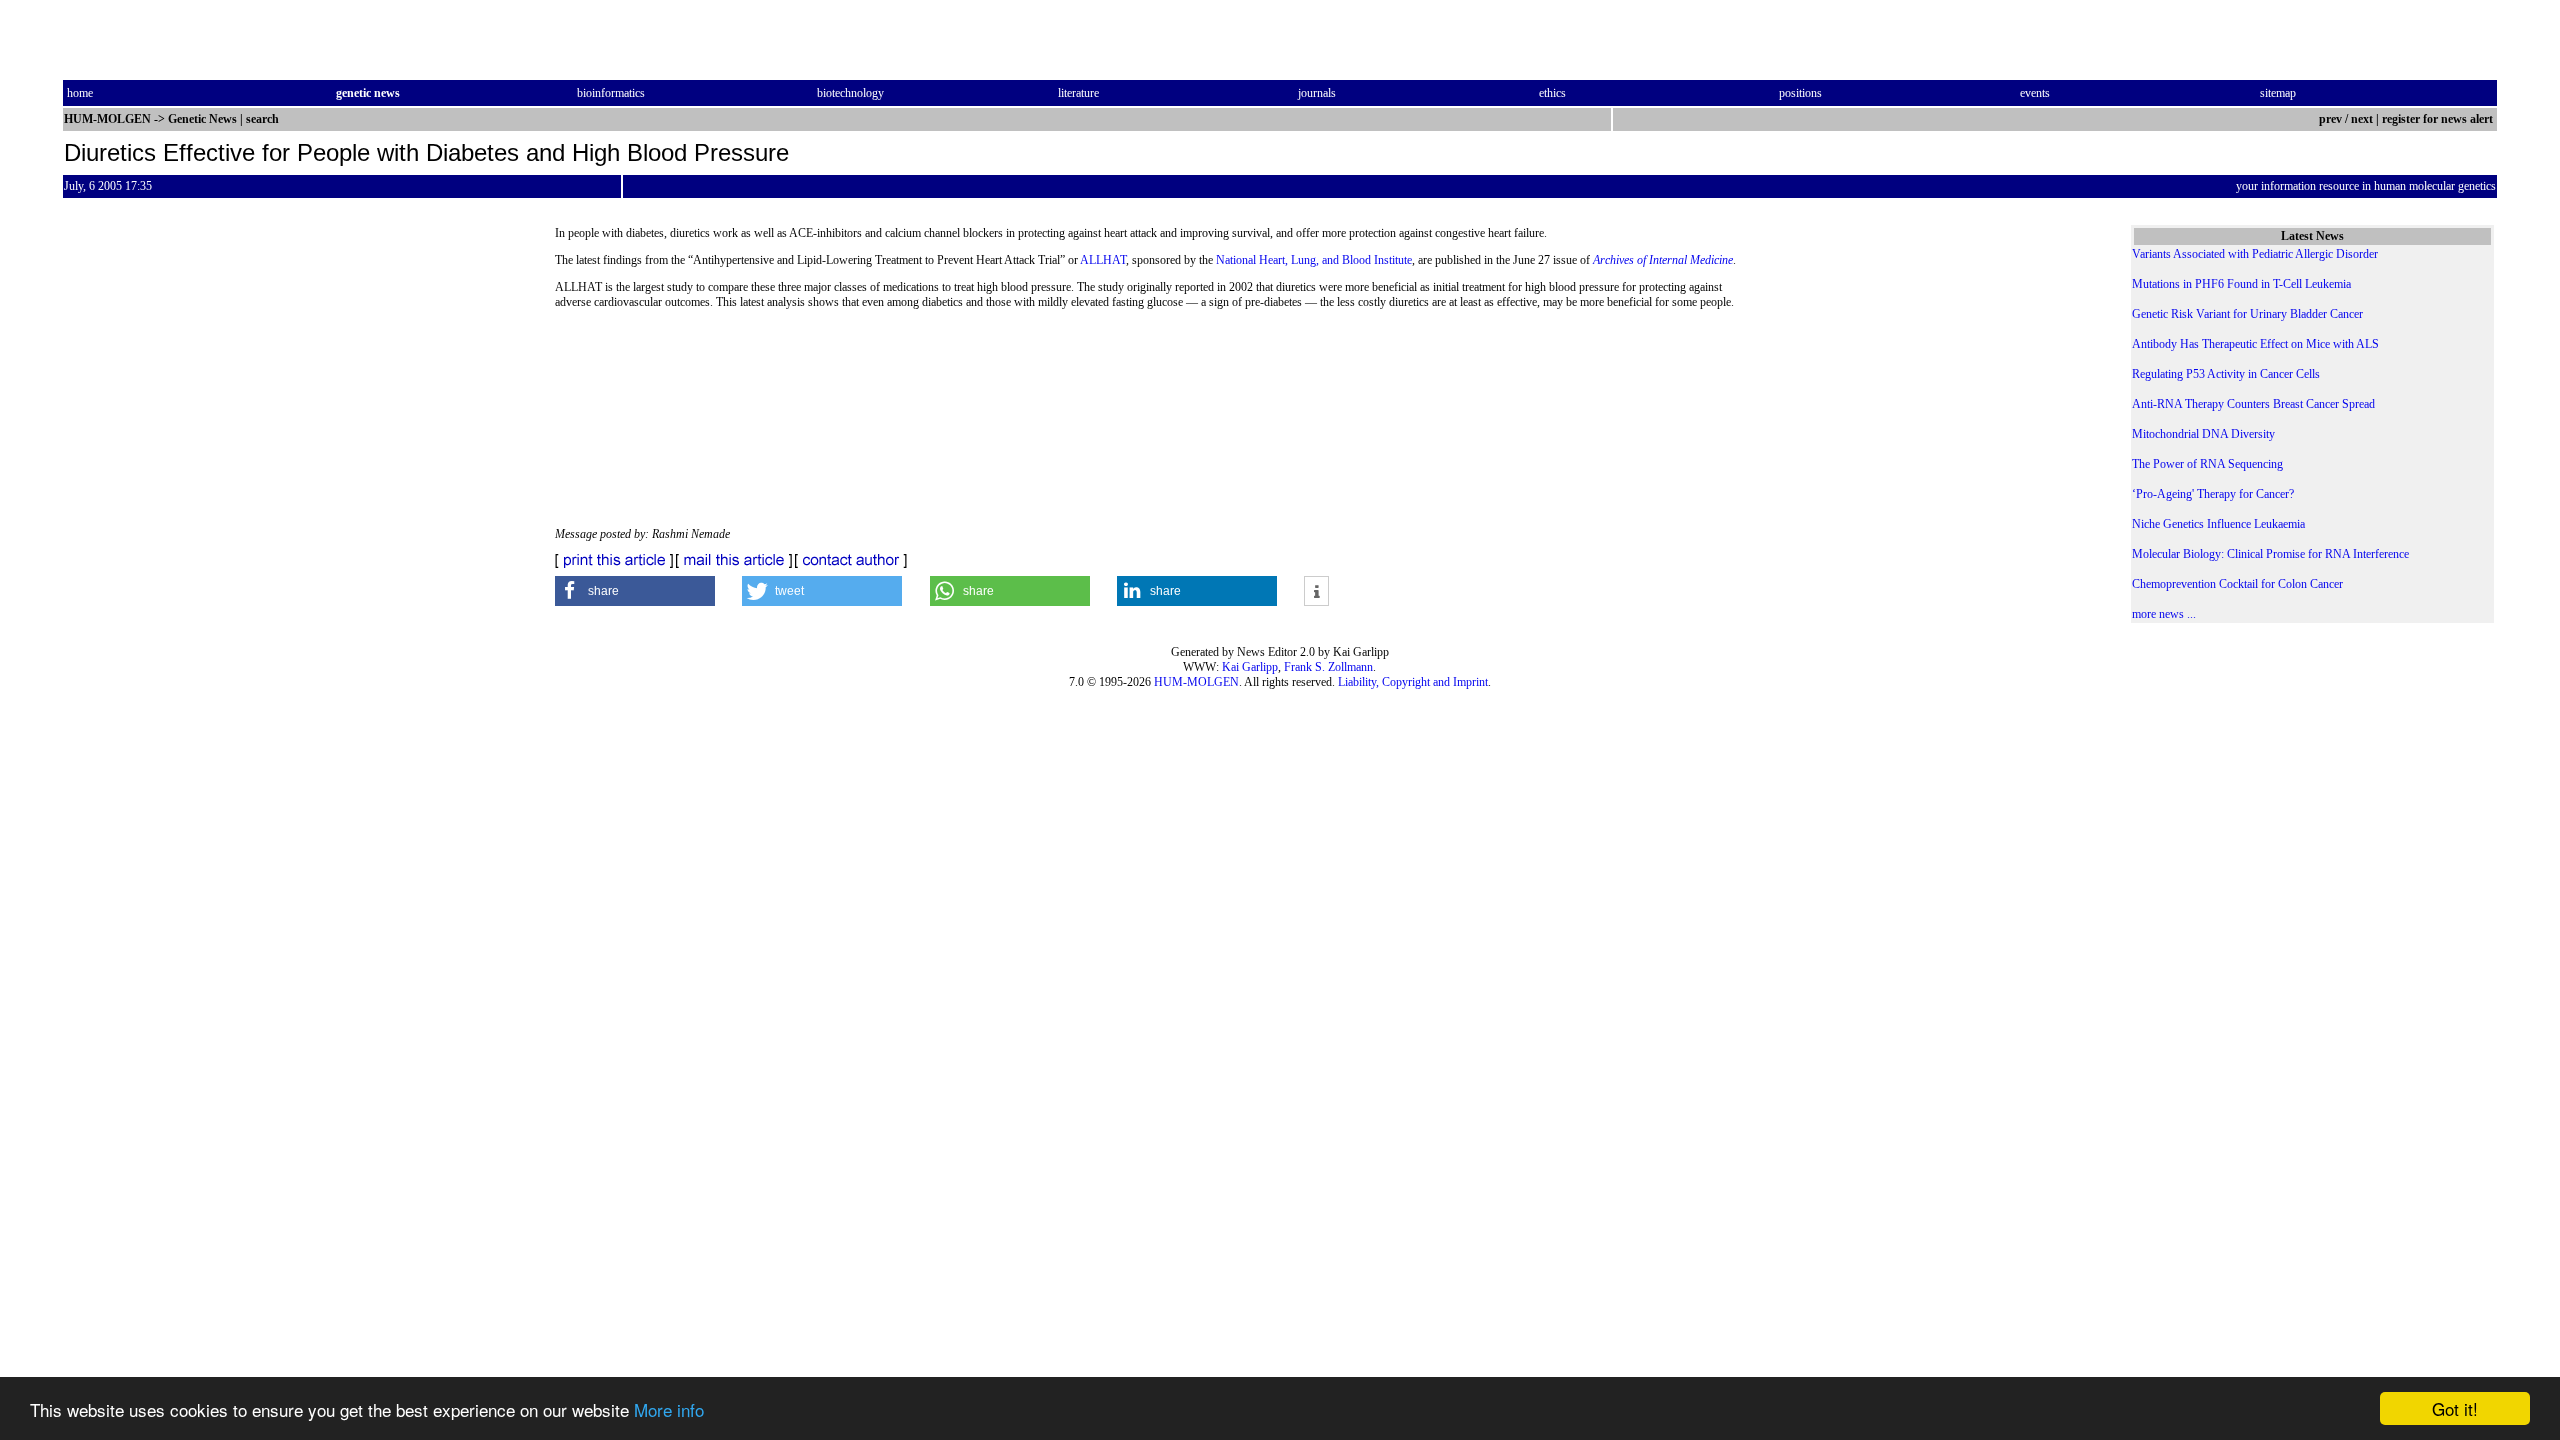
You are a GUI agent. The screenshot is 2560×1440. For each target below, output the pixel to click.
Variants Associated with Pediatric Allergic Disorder (2255, 254)
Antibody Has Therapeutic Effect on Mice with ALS (2255, 344)
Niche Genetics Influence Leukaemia (2218, 524)
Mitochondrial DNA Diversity (2203, 434)
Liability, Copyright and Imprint (1413, 682)
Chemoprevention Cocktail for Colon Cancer (2237, 584)
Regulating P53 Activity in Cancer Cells (2226, 374)
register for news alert (2439, 119)
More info (669, 1409)
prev (2330, 119)
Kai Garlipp (1250, 667)
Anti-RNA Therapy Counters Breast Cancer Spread (2253, 404)
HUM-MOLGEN (1196, 682)
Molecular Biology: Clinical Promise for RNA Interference (2270, 554)
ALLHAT (1103, 260)
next (2362, 119)
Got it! (2455, 1408)
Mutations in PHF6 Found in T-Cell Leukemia (2241, 284)
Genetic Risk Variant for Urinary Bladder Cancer (2247, 314)
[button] (635, 591)
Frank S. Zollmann (1328, 667)
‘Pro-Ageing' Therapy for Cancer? (2213, 494)
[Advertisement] (1916, 390)
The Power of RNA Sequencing (2207, 464)
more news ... (2164, 614)
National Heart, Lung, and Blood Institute (1314, 260)
